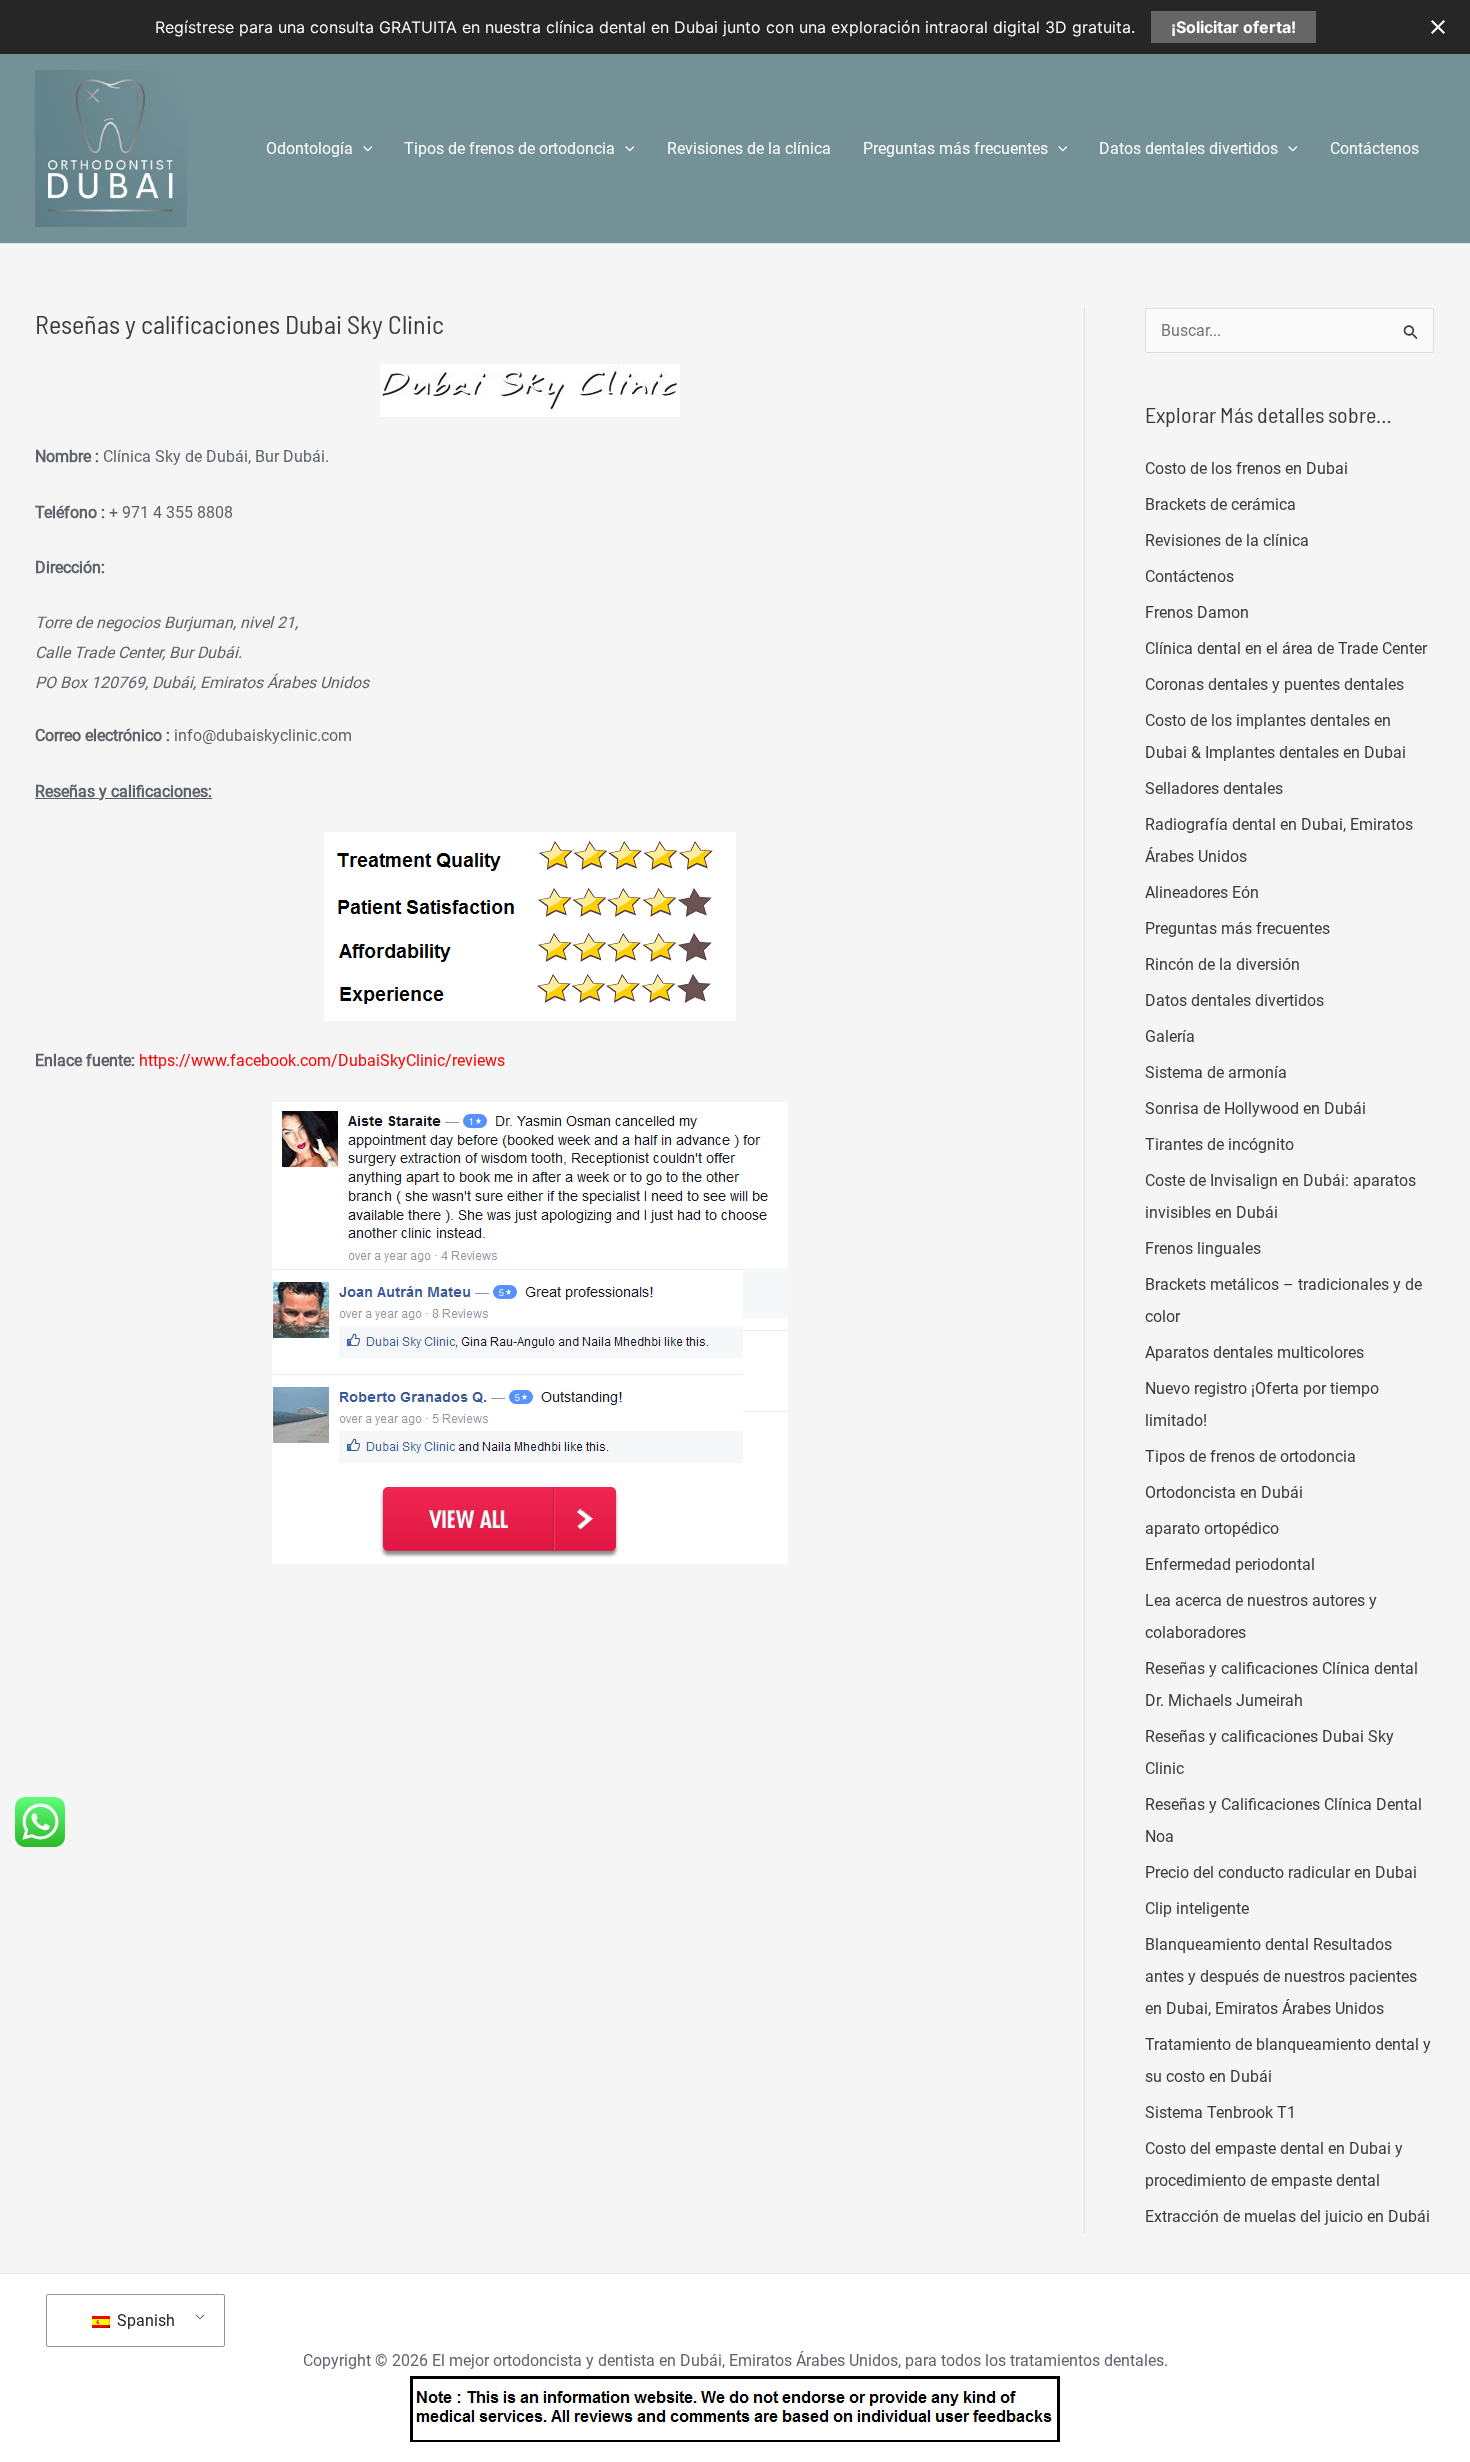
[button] (363, 149)
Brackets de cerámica (1220, 504)
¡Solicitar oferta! (1233, 27)
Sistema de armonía (1216, 1072)
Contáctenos (1374, 148)
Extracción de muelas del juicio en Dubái (1287, 2216)
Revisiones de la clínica (749, 148)
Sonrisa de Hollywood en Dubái (1255, 1108)
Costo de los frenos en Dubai (1246, 468)
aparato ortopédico (1212, 1528)
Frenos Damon (1197, 612)
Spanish (144, 2320)
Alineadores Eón (1202, 892)
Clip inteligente (1197, 1908)
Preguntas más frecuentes (1237, 928)
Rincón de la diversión (1222, 964)
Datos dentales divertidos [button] (1188, 148)
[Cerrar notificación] (1438, 27)
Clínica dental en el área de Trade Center (1286, 648)
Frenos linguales (1203, 1248)
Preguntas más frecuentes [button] (955, 148)
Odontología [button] (309, 148)
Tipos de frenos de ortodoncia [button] (509, 148)
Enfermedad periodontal (1230, 1564)
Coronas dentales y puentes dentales (1274, 684)
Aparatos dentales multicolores (1254, 1352)
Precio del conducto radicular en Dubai (1281, 1872)
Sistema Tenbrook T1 (1220, 2112)
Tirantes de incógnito (1219, 1144)
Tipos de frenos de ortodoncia (1250, 1456)
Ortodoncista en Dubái (1224, 1492)
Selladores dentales (1214, 788)
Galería (1170, 1036)
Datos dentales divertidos (1234, 1000)
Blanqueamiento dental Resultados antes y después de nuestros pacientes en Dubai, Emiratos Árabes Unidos (1281, 1976)
